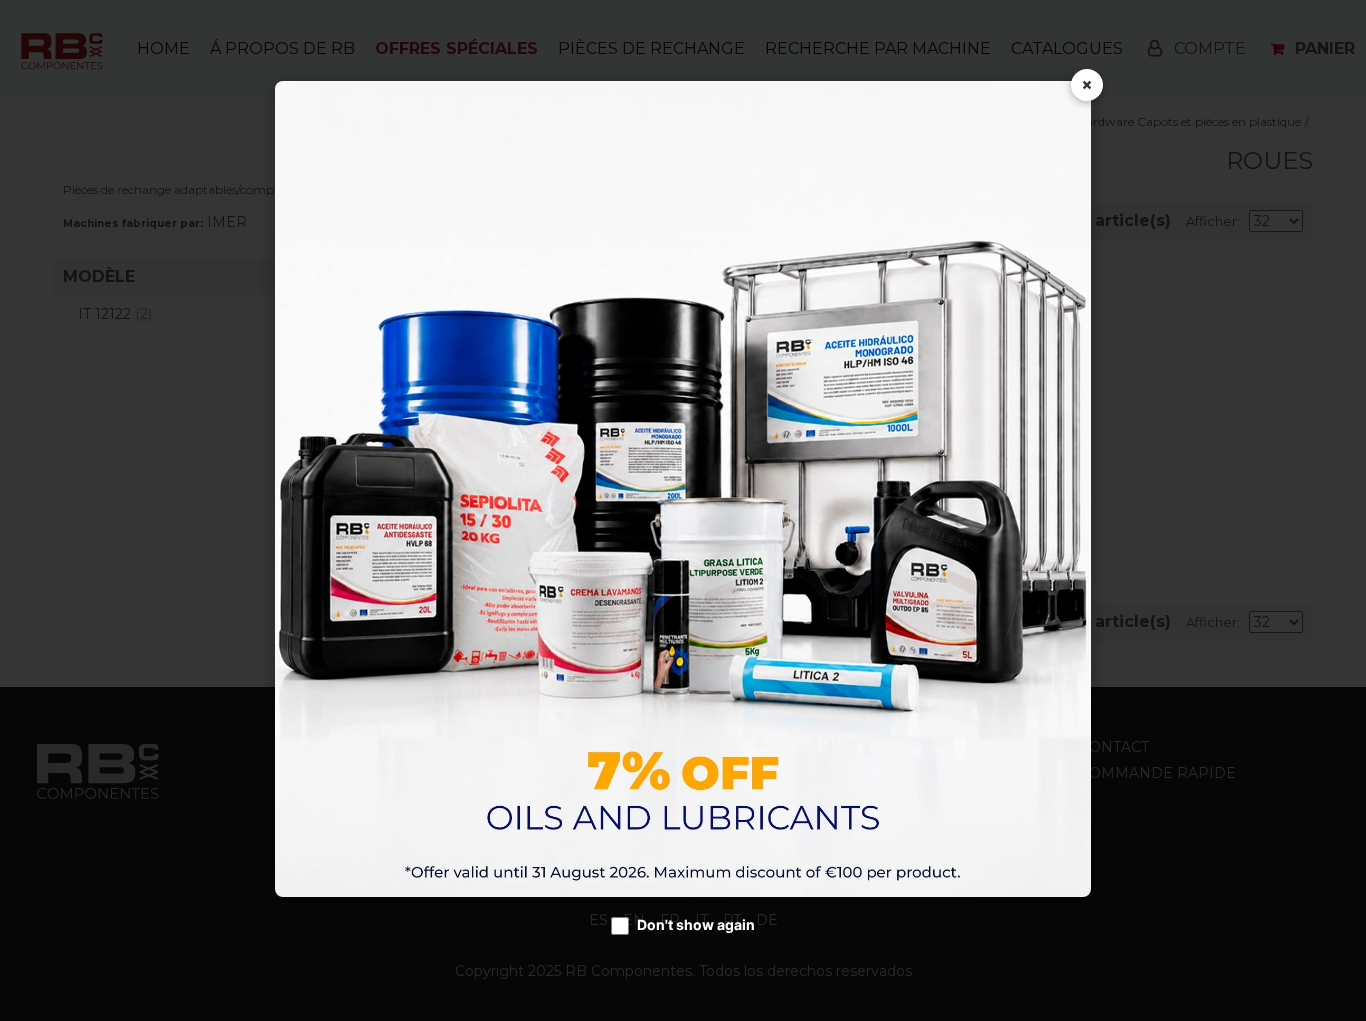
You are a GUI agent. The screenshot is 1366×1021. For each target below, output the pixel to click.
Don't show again (696, 924)
